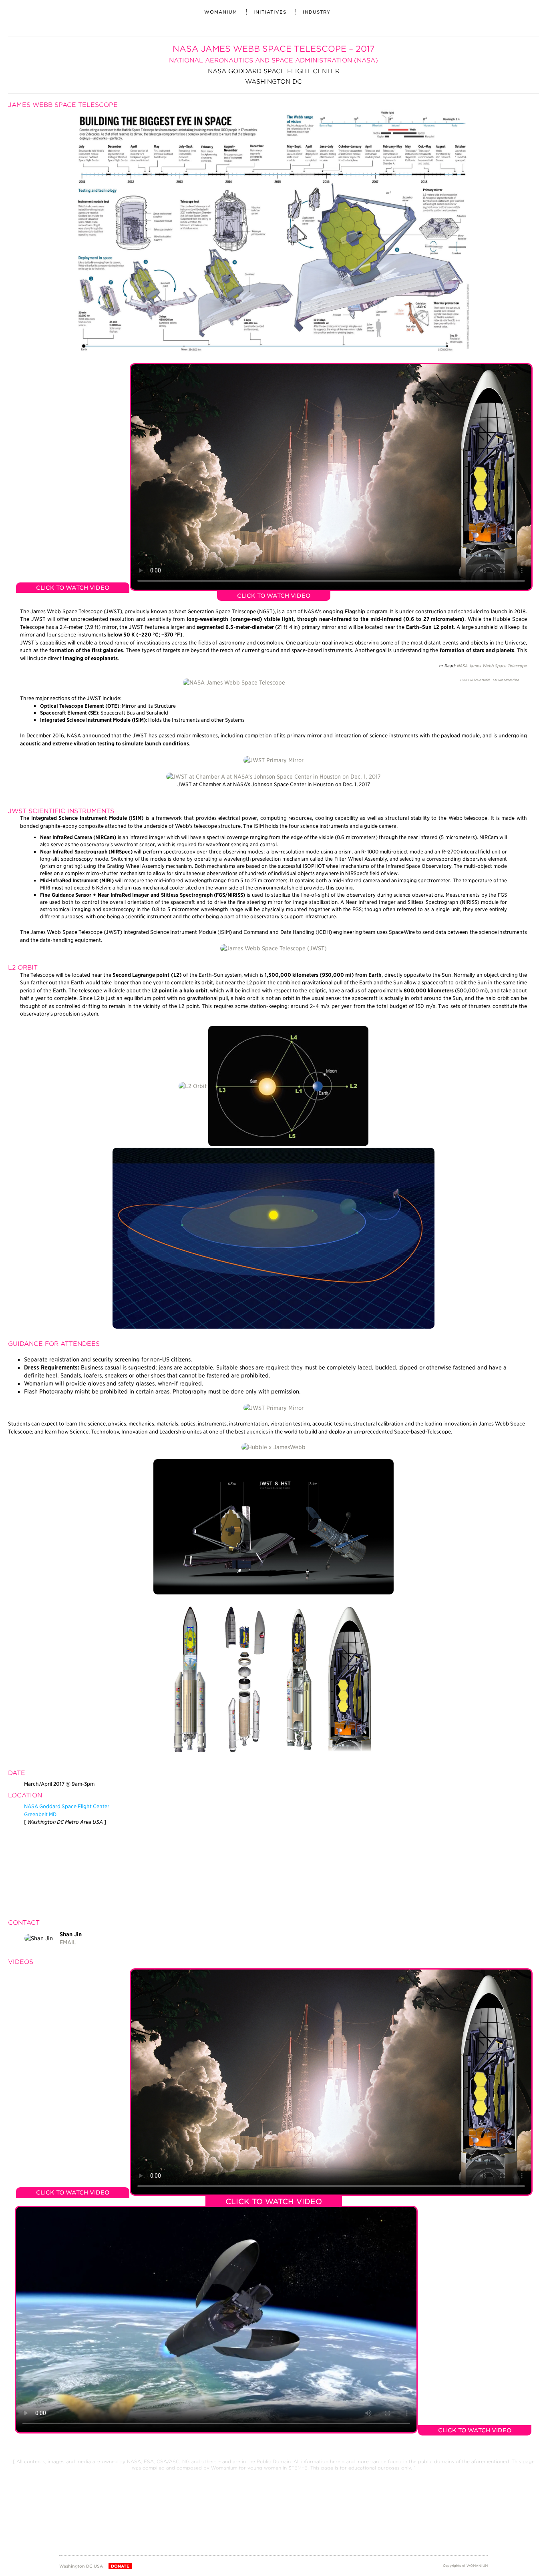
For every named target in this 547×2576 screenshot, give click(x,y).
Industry (317, 12)
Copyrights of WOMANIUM (465, 2566)
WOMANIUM (221, 12)
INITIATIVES (270, 12)
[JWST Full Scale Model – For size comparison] (234, 682)
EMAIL (68, 1942)
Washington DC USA (81, 2566)
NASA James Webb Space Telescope (492, 666)
